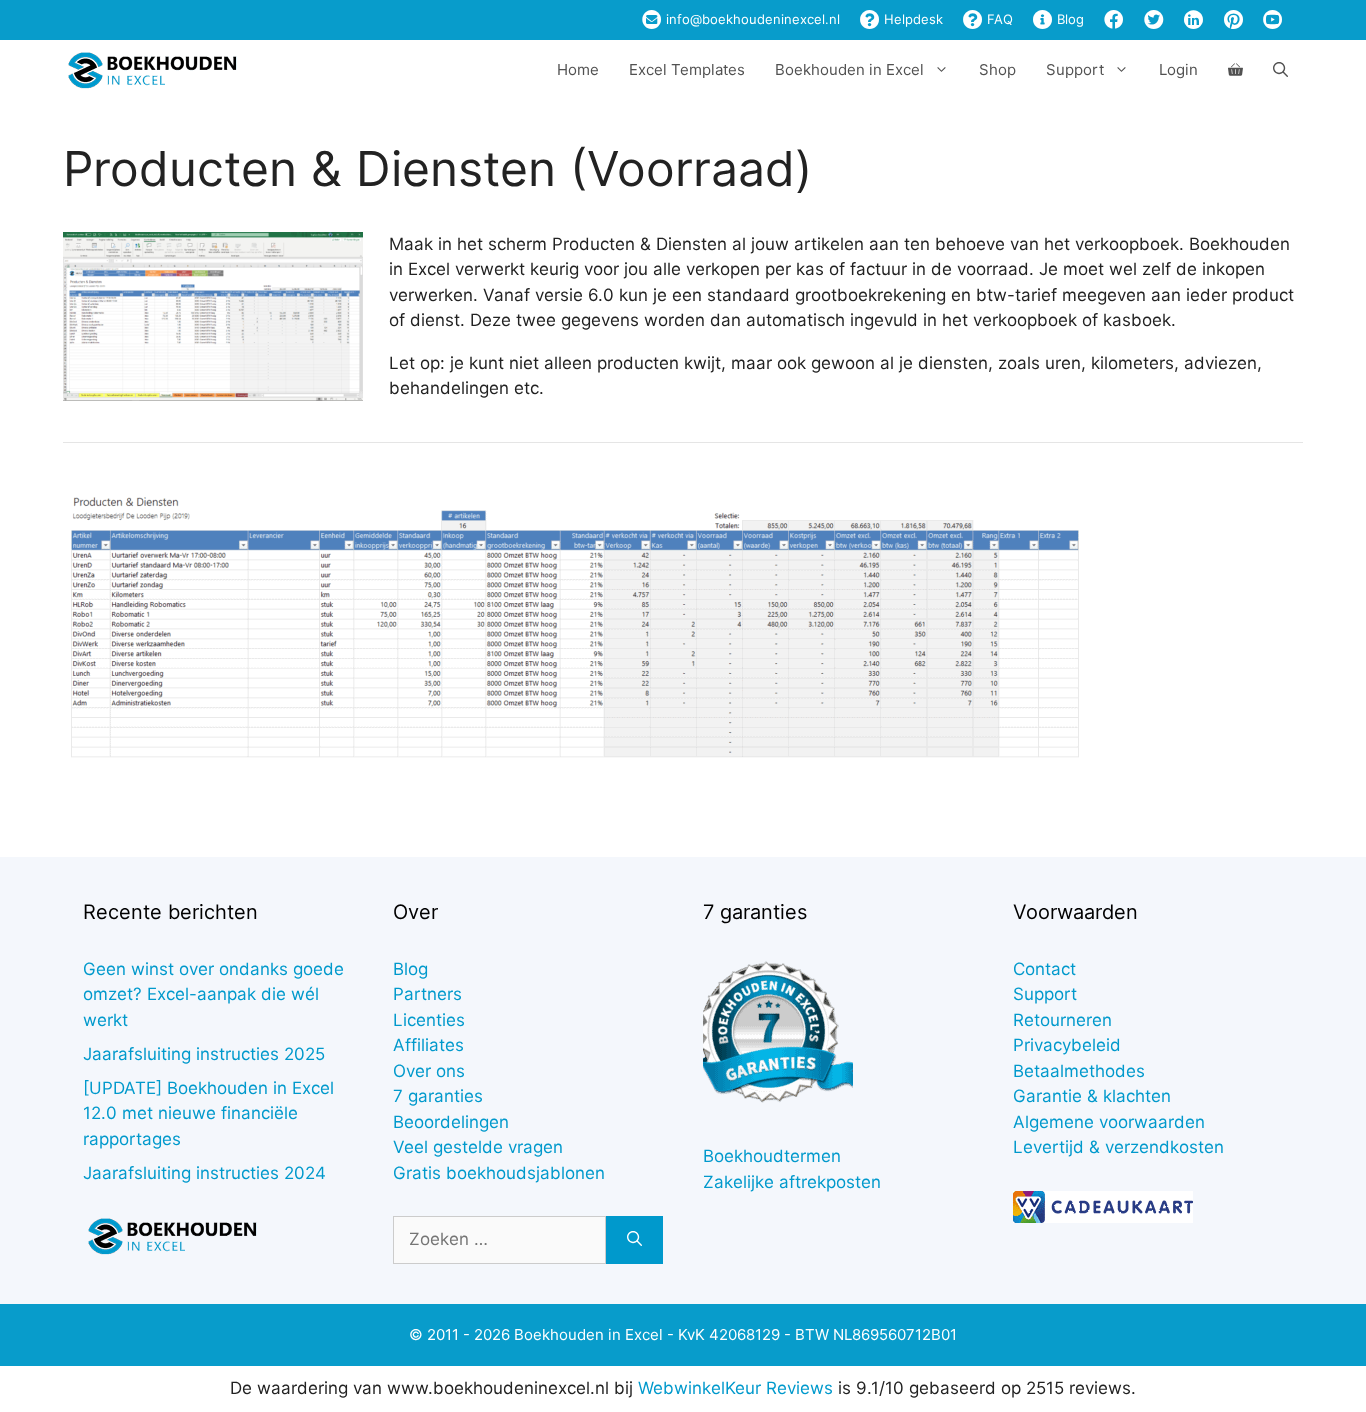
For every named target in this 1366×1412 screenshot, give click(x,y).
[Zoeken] (634, 1240)
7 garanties (438, 1096)
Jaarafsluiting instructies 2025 (204, 1054)
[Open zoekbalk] (1280, 70)
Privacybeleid (1067, 1045)
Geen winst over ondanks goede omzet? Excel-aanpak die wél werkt (213, 994)
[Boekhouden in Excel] (152, 70)
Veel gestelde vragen (478, 1147)
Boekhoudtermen (772, 1156)
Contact (1044, 969)
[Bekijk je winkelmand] (1235, 70)
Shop (997, 69)
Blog (1068, 19)
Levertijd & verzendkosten (1118, 1147)
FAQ (998, 19)
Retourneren (1062, 1020)
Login (1178, 69)
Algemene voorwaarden (1109, 1122)
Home (578, 69)
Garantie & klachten (1092, 1096)
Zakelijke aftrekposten (792, 1182)
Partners (427, 994)
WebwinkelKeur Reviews (735, 1388)
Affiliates (428, 1045)
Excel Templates (687, 69)
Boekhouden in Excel (849, 69)
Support (1045, 994)
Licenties (429, 1020)
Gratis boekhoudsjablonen (499, 1173)
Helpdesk (911, 19)
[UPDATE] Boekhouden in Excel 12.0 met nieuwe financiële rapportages (208, 1113)
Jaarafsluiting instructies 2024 (204, 1173)
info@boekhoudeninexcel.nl (751, 19)
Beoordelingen (451, 1122)
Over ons (429, 1071)
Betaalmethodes (1079, 1071)
